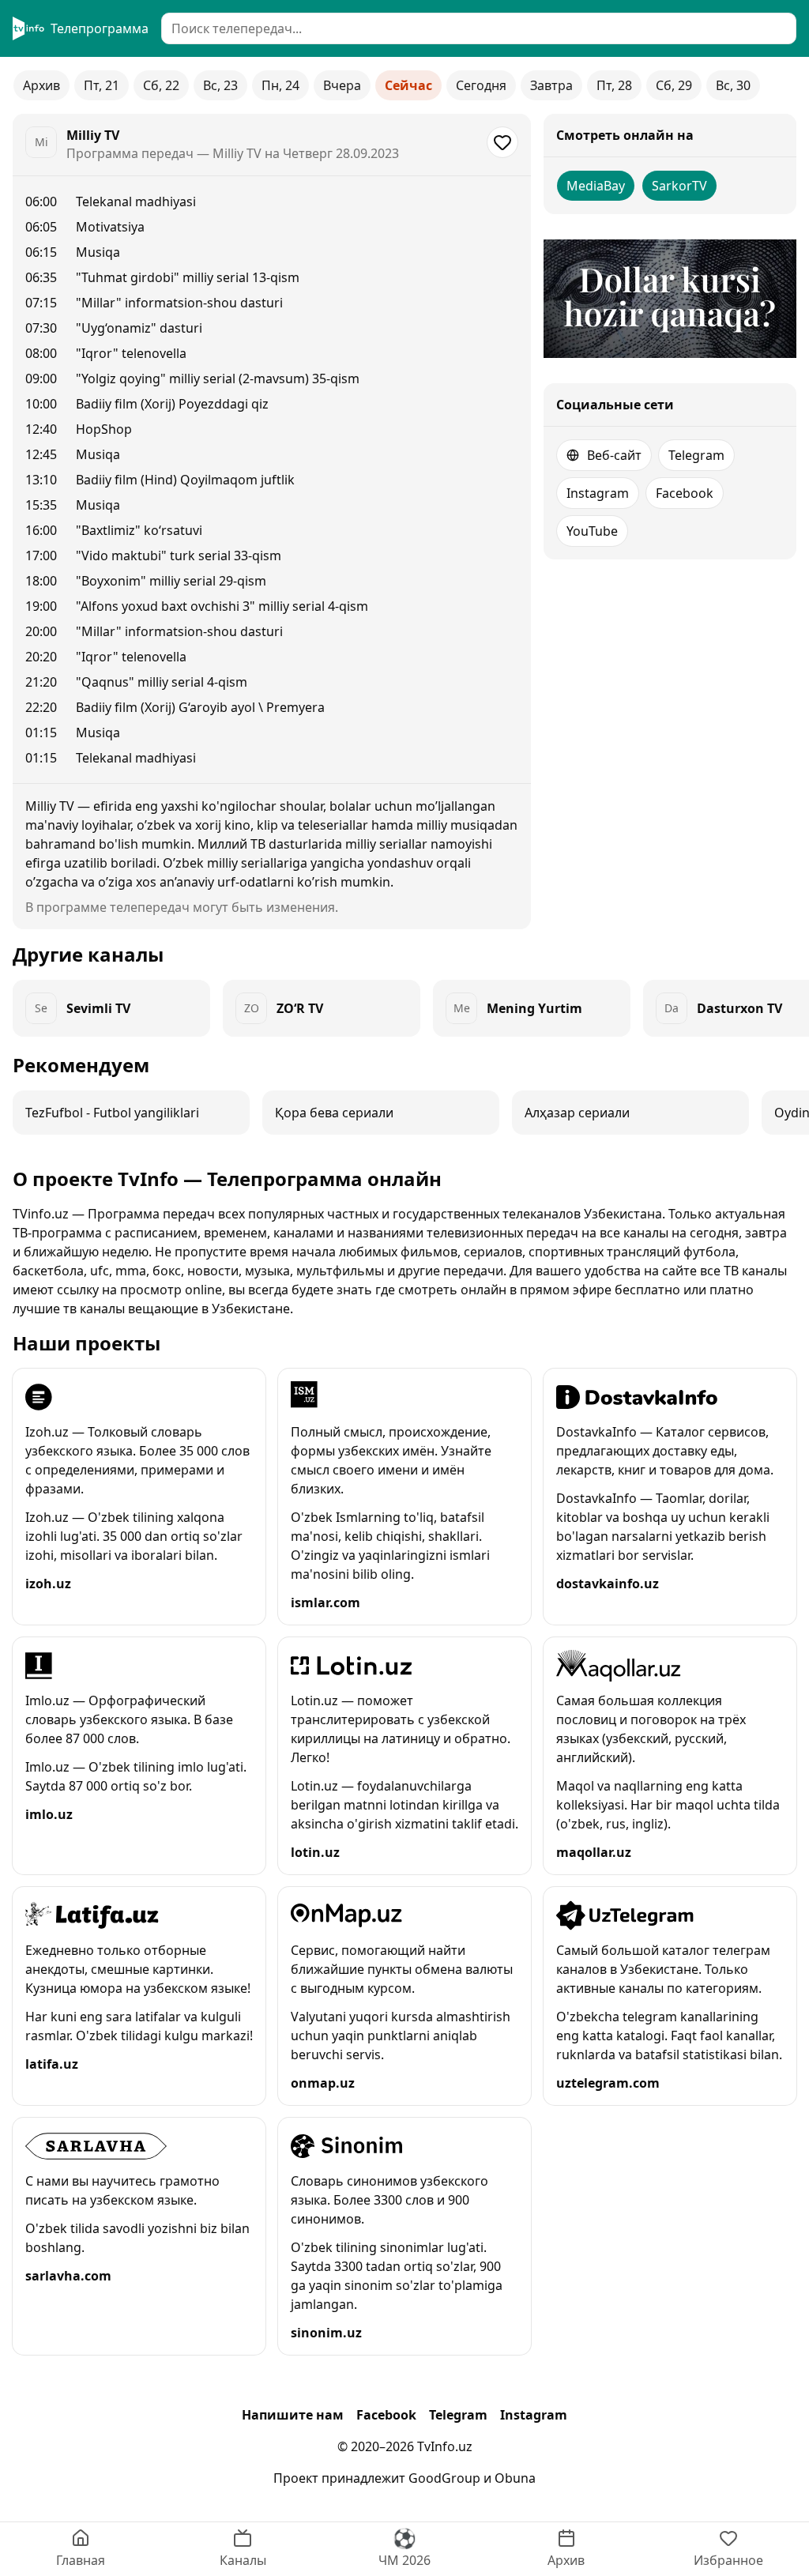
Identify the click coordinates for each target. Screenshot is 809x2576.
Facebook (685, 493)
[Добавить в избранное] (502, 142)
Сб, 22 (161, 85)
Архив (41, 85)
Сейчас (408, 85)
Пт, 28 (614, 85)
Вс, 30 (733, 85)
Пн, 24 (280, 85)
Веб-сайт (614, 455)
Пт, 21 (102, 85)
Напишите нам (293, 2415)
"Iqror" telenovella (131, 353)
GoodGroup (444, 2478)
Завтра (551, 85)
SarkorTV (679, 186)
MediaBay (596, 186)
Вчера (342, 85)
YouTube (592, 531)
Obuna (515, 2478)
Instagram (598, 493)
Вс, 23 (220, 85)
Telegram (696, 455)
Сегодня (481, 85)
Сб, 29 (674, 85)
